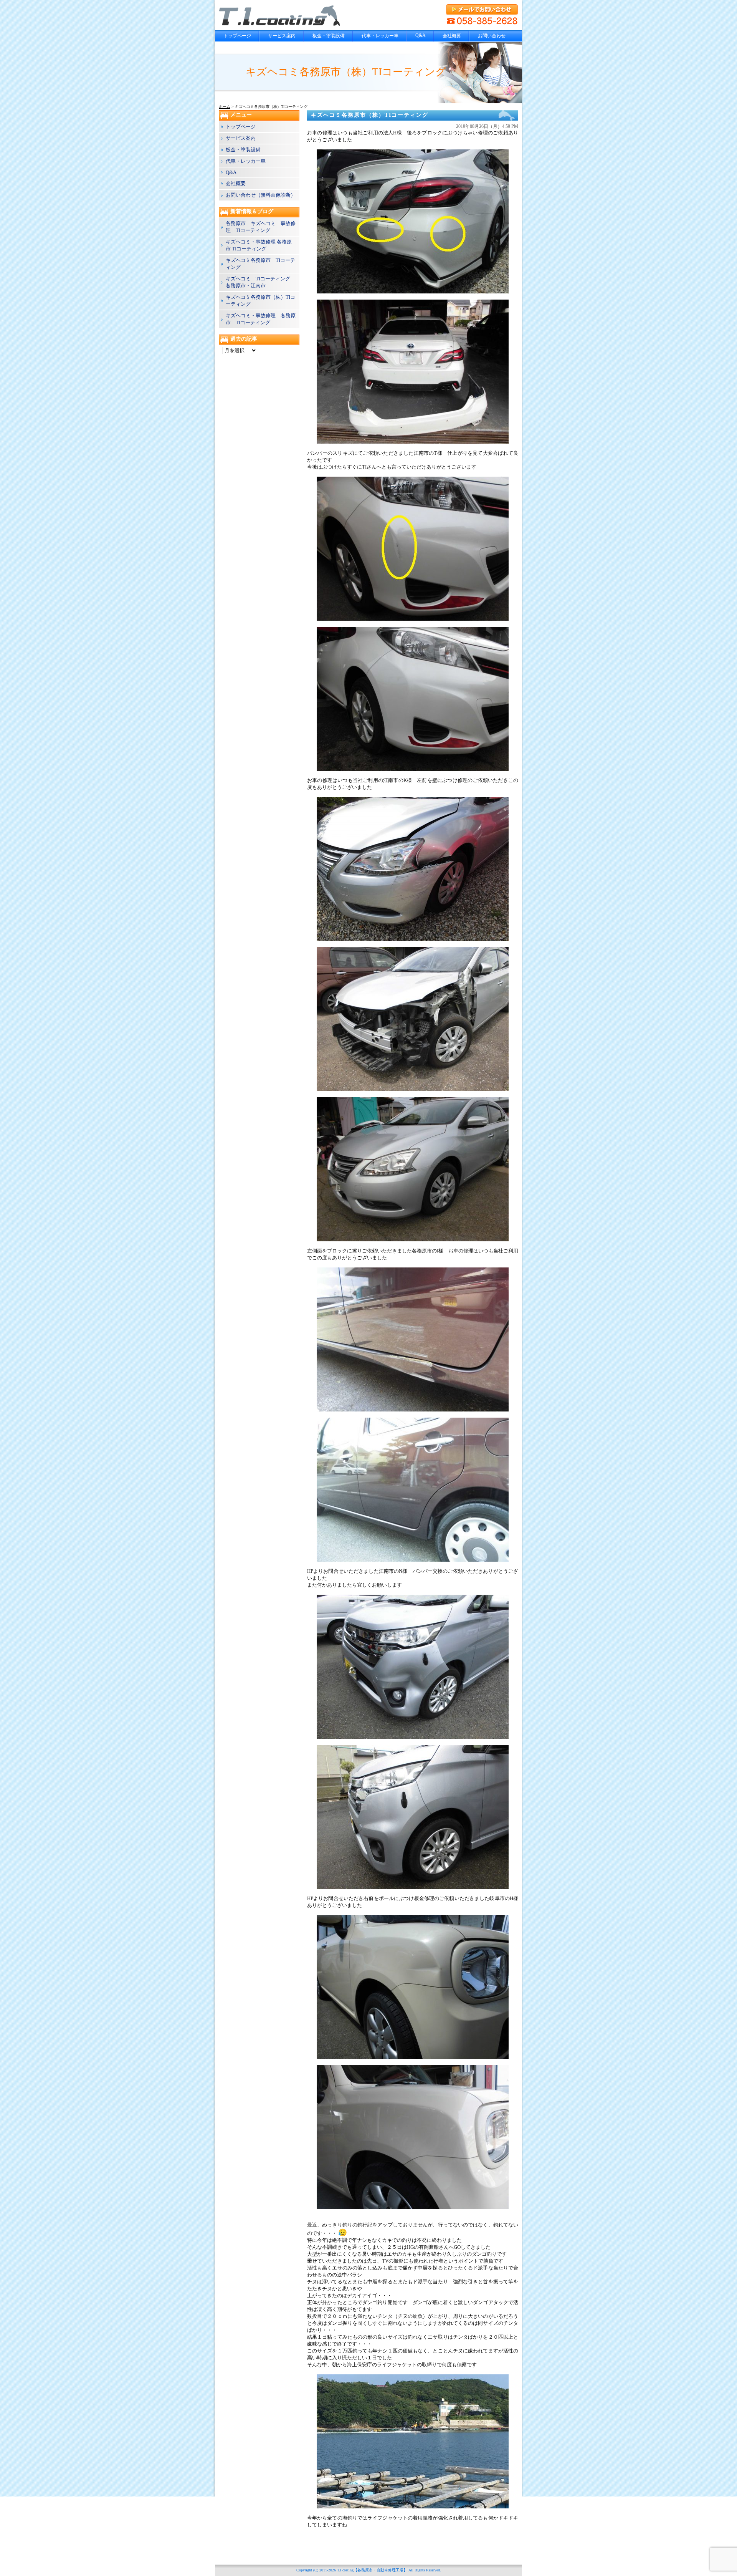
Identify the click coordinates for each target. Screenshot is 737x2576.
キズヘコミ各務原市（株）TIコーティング (370, 115)
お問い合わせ (492, 36)
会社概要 (452, 36)
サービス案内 (282, 36)
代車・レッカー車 (380, 36)
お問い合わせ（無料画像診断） (261, 195)
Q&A (421, 35)
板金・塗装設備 (329, 36)
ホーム (225, 107)
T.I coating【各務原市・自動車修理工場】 (372, 2570)
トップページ (237, 36)
